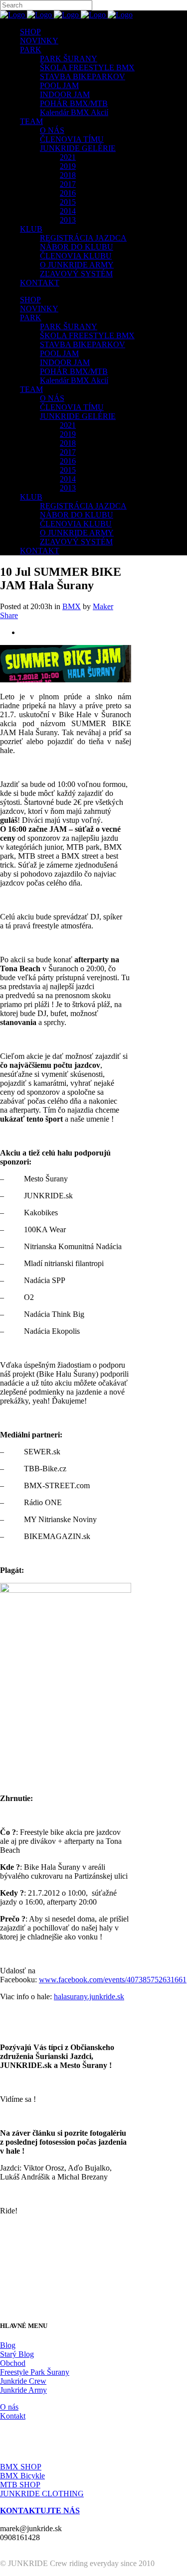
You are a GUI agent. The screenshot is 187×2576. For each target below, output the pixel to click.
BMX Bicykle (22, 2476)
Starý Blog (17, 2354)
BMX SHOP (21, 2467)
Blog (8, 2345)
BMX (72, 606)
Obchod (13, 2363)
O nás (9, 2407)
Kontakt (13, 2416)
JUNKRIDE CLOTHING (42, 2494)
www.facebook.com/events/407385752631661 (113, 1980)
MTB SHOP (20, 2485)
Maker (103, 606)
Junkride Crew (23, 2381)
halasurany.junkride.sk (89, 1996)
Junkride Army (23, 2390)
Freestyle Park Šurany (35, 2372)
